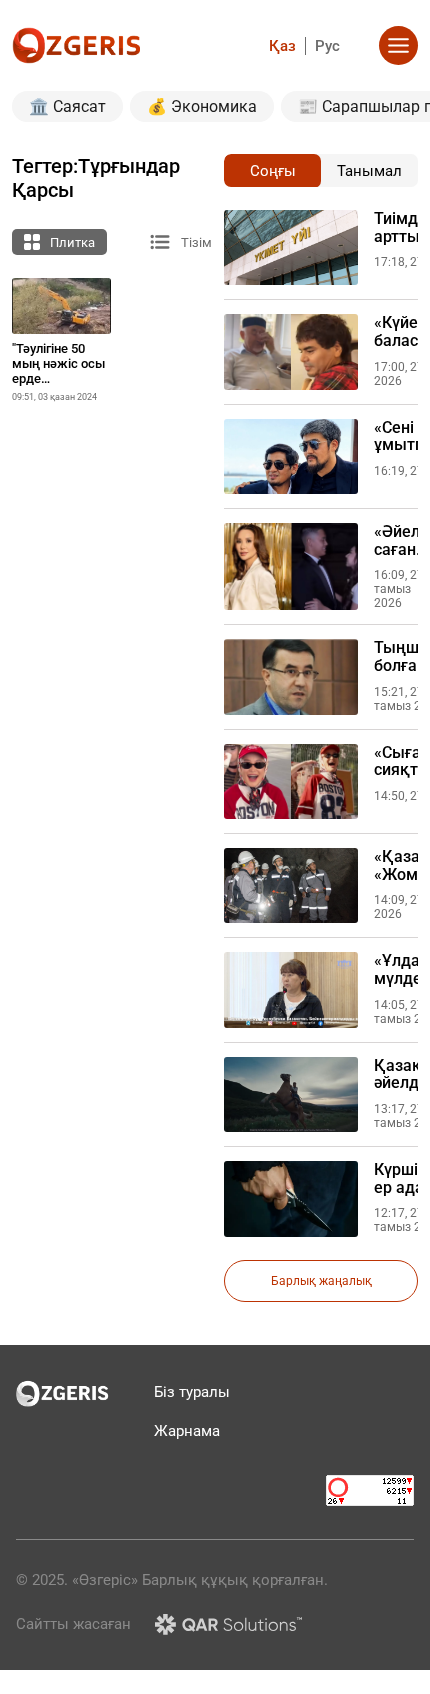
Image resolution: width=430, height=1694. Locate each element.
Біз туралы (192, 1392)
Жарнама (187, 1431)
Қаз (282, 46)
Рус (327, 46)
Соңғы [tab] (273, 171)
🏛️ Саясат (67, 106)
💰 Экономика (202, 106)
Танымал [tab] (369, 171)
